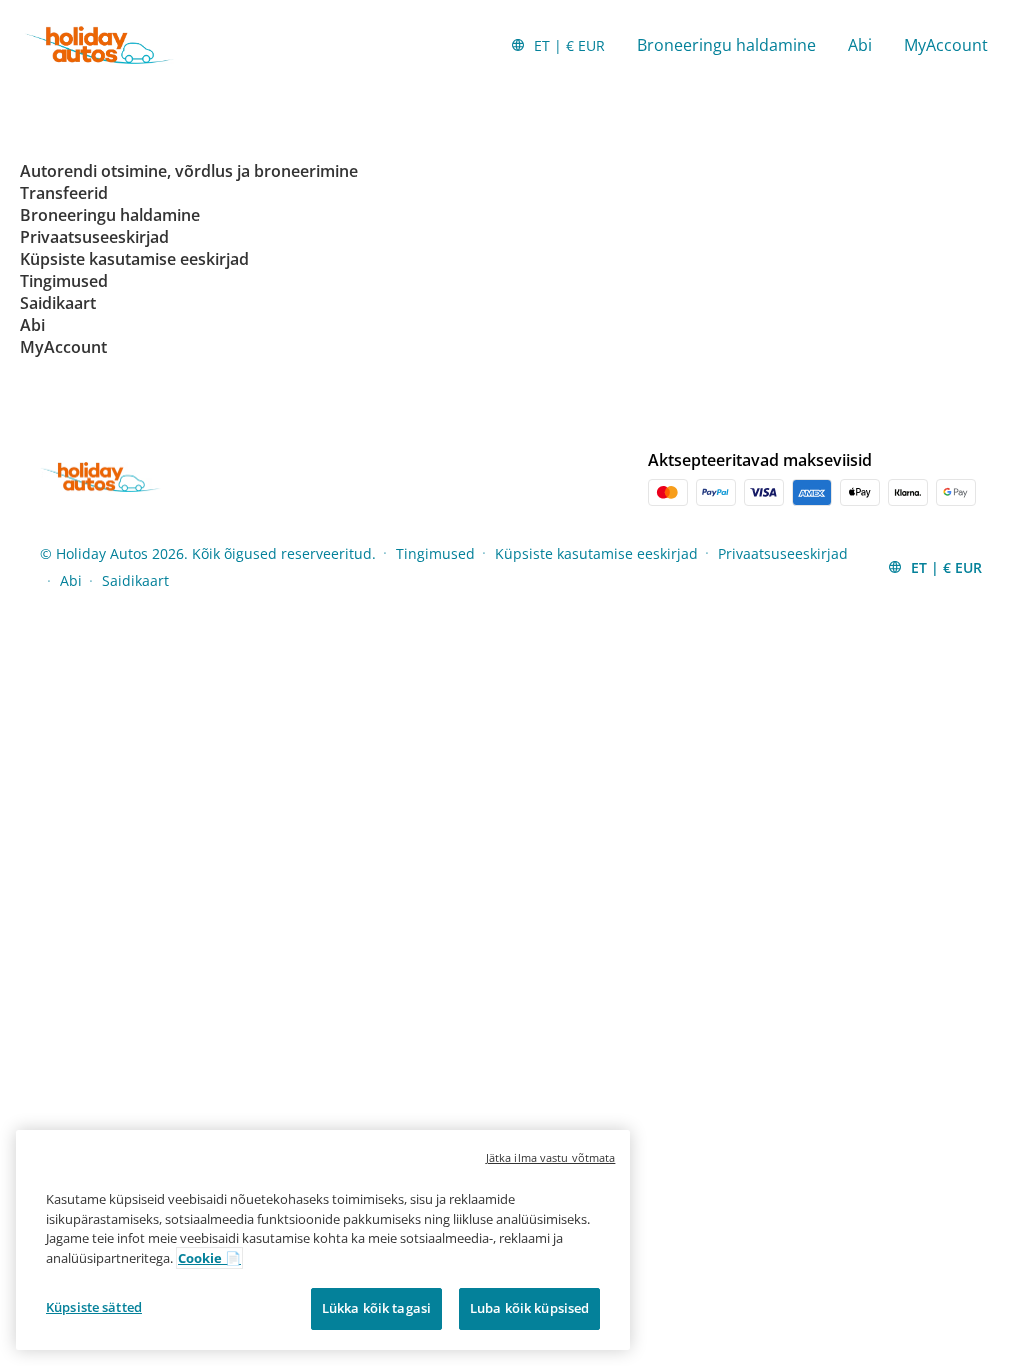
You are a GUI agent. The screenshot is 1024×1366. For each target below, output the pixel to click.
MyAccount (946, 45)
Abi (860, 45)
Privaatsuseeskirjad (783, 553)
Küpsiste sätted (94, 1307)
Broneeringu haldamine (726, 45)
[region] (323, 1240)
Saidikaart (135, 580)
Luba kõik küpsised (529, 1308)
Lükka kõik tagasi (376, 1308)
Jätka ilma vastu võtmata (551, 1157)
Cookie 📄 (209, 1258)
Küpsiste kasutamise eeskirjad (596, 553)
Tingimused (435, 553)
